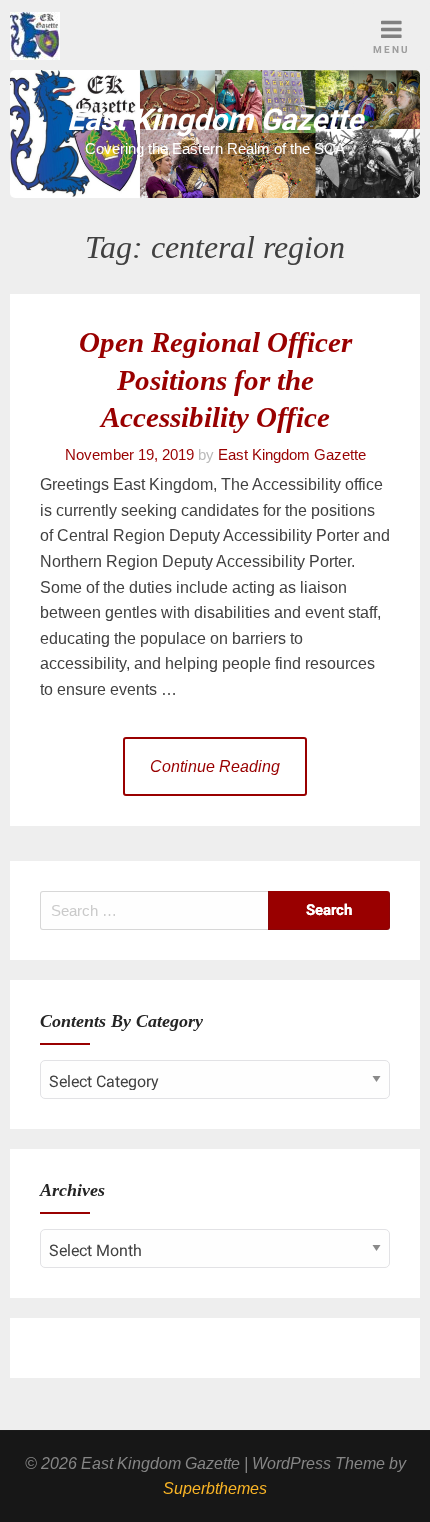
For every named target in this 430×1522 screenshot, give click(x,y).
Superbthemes (215, 1488)
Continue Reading (215, 766)
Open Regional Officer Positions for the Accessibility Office (215, 380)
